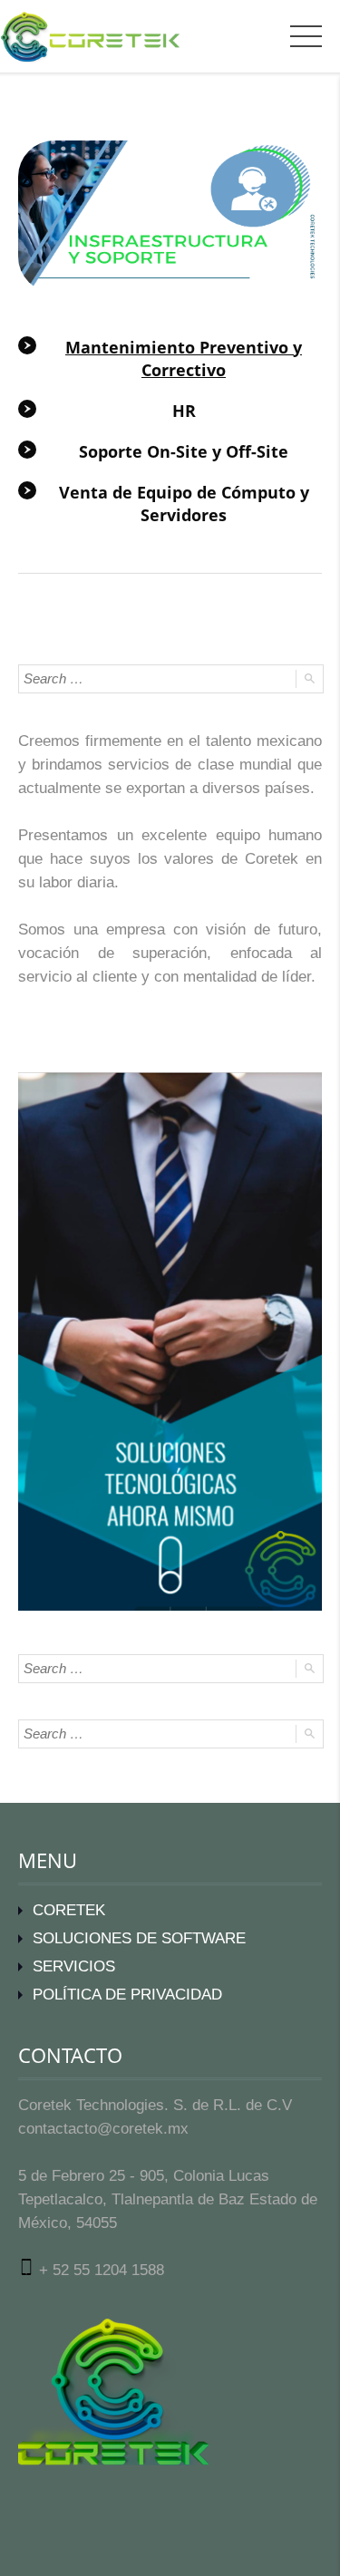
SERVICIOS (74, 1966)
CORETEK (69, 1910)
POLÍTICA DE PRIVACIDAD (127, 1995)
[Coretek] (80, 36)
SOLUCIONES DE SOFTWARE (139, 1938)
